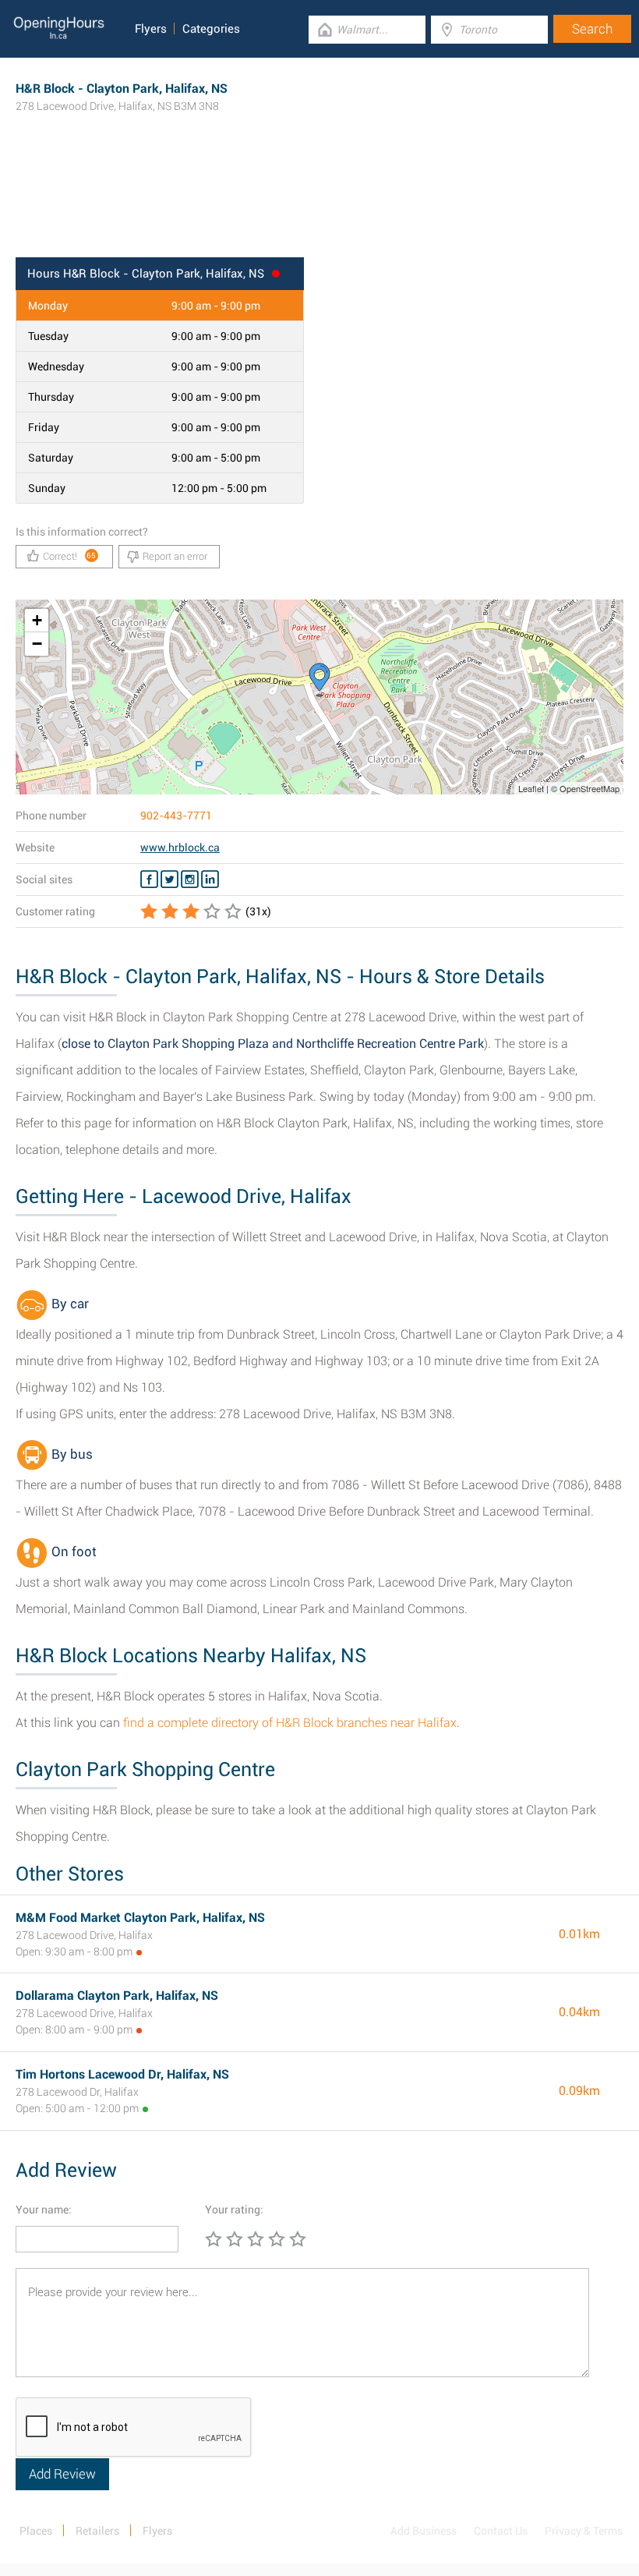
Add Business (424, 2531)
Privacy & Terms (584, 2531)
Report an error (175, 556)
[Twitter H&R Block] (169, 879)
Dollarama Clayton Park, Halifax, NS (117, 1996)
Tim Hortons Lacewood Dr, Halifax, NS (122, 2074)
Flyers (151, 29)
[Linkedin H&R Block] (210, 879)
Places (36, 2531)
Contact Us (501, 2531)
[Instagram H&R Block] (190, 879)
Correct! (70, 556)
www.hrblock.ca (180, 847)
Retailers (97, 2531)
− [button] (37, 644)
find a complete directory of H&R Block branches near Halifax (290, 1723)
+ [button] (37, 620)
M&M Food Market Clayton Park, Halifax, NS (140, 1918)
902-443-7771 (176, 816)
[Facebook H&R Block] (149, 879)
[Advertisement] (319, 207)
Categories (211, 29)
